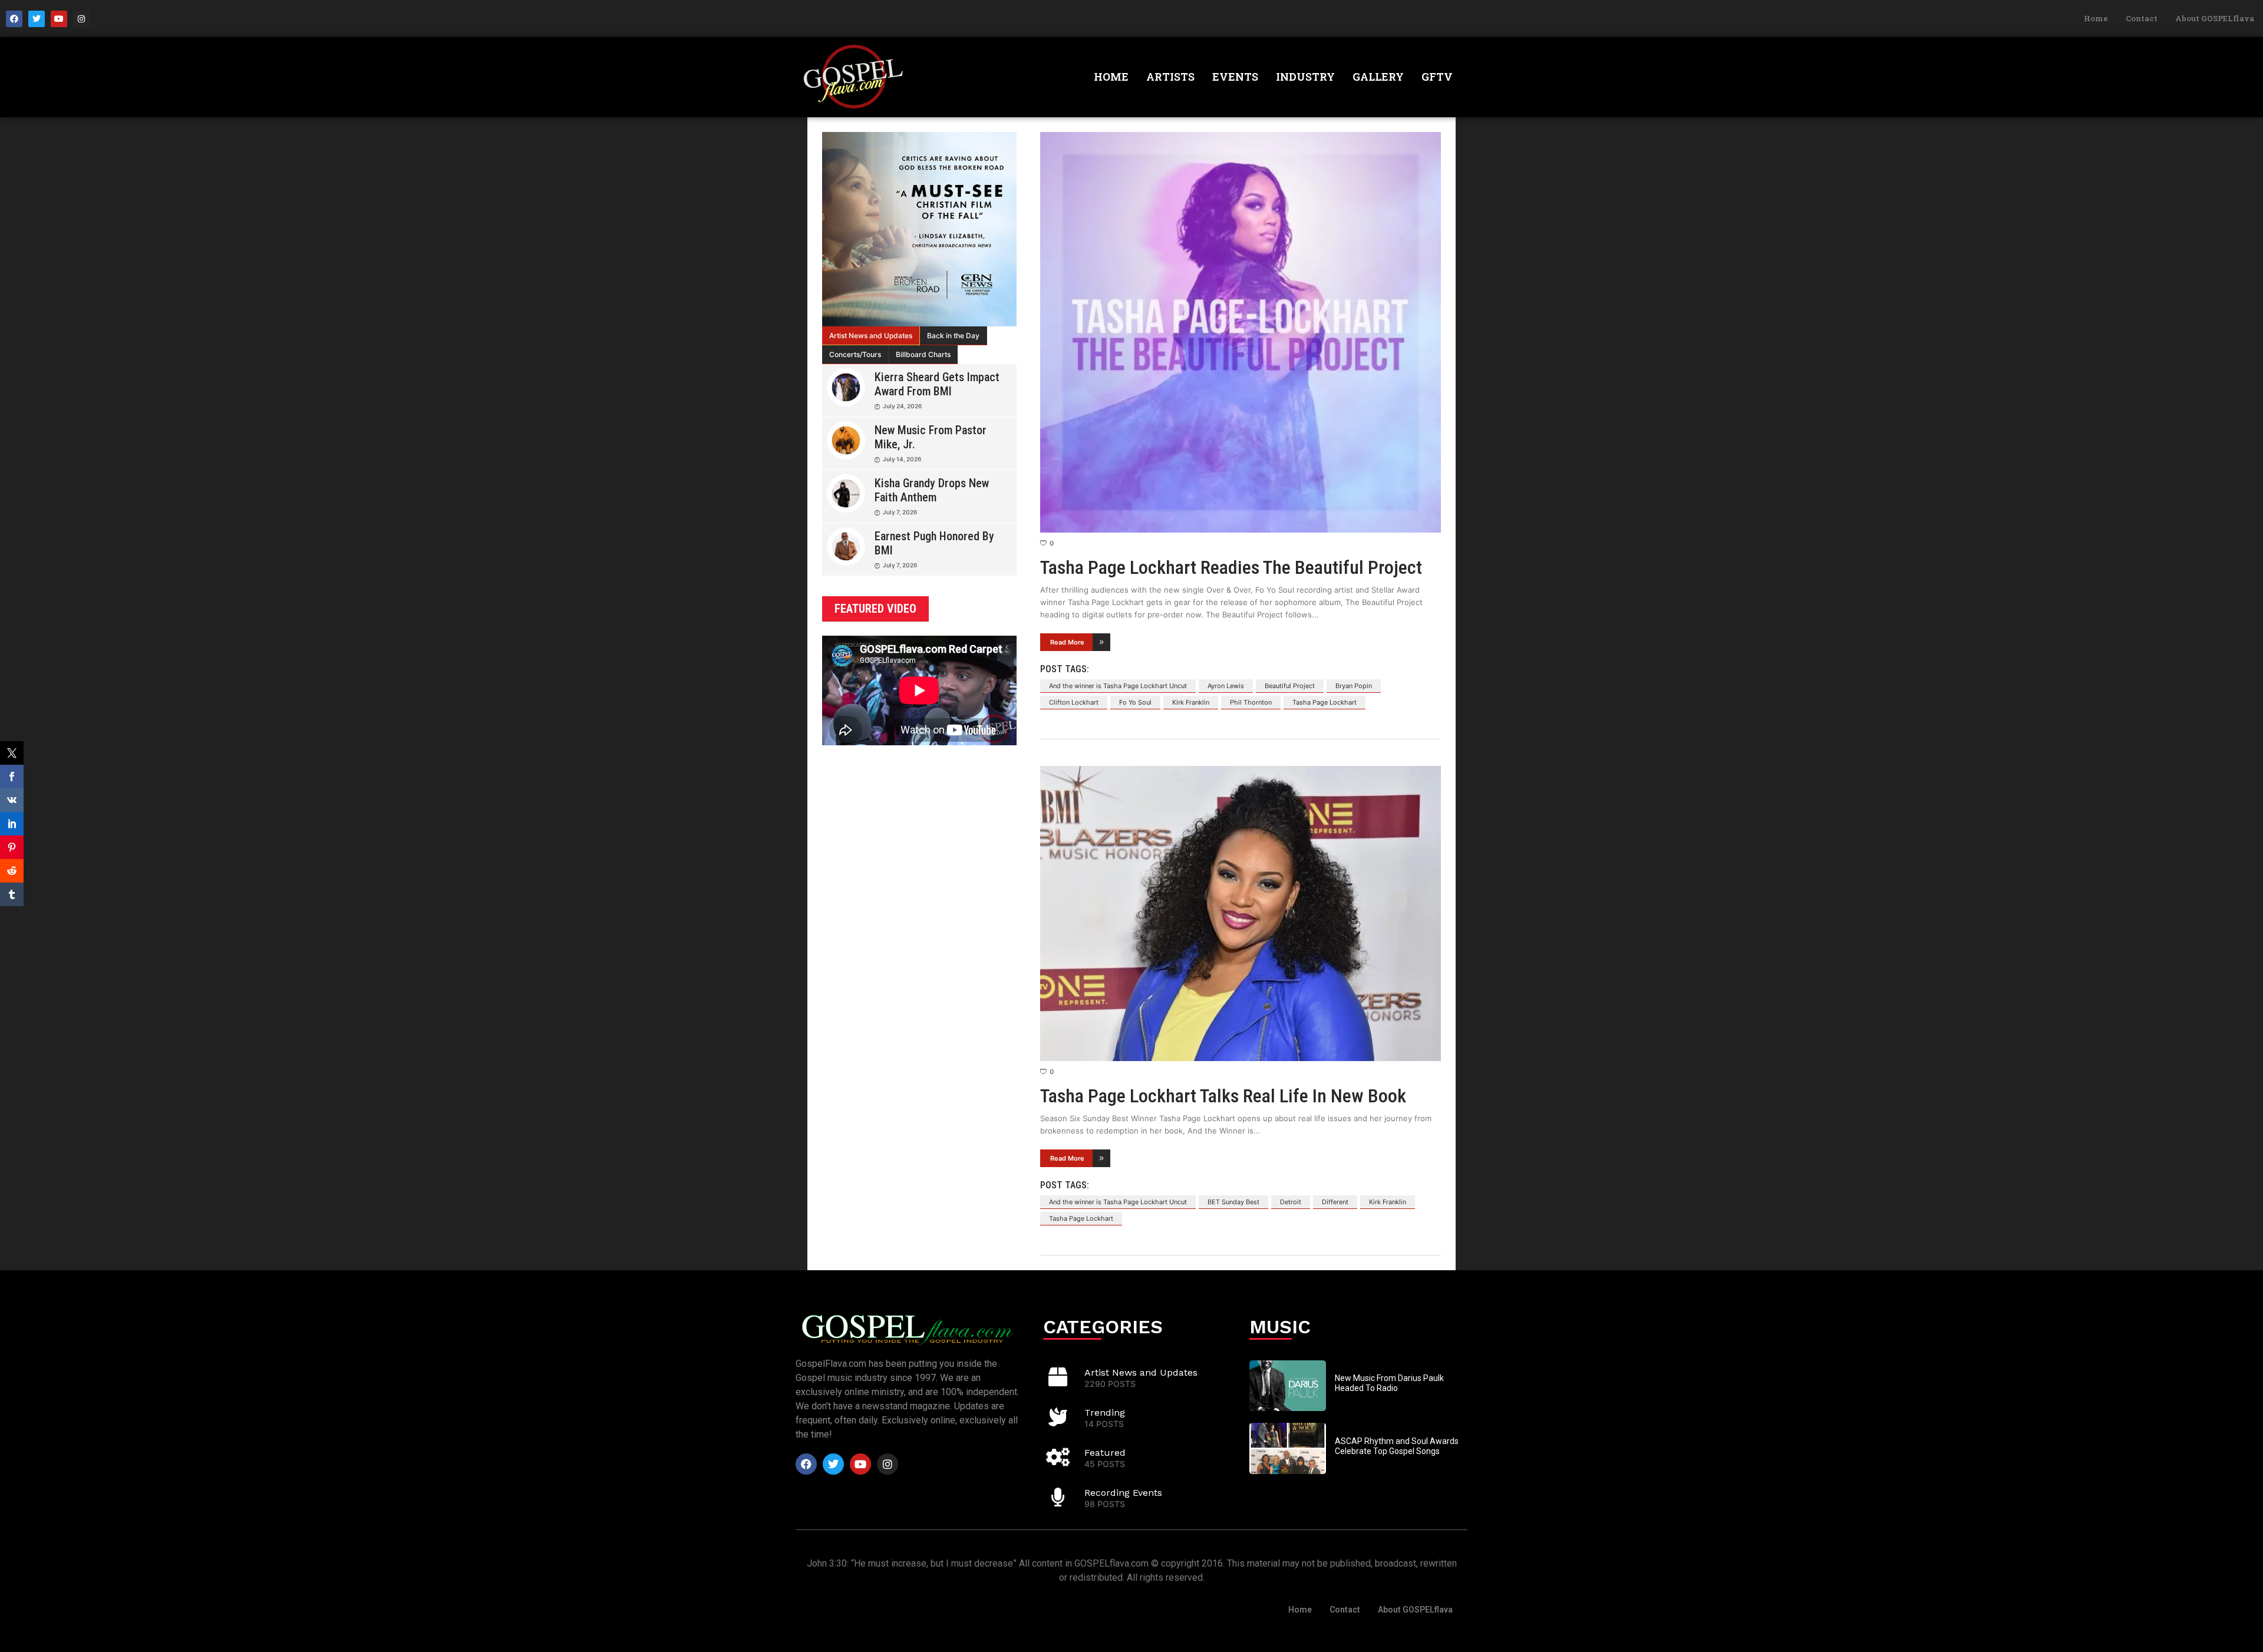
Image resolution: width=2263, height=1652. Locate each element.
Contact (2142, 18)
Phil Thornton (1251, 702)
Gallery (1378, 77)
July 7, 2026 (900, 512)
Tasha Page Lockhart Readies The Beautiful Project (1231, 567)
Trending (1105, 1413)
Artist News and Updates (871, 336)
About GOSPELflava (2215, 18)
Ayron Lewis (1226, 686)
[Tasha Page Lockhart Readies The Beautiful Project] (1241, 332)
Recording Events (1123, 1493)
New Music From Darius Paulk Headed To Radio (1389, 1383)
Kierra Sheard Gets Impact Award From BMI (937, 384)
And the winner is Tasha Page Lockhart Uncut (1118, 686)
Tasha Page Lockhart (1325, 702)
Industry (1305, 77)
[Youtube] (59, 19)
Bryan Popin (1354, 686)
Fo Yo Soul (1135, 702)
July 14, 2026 (902, 459)
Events (1235, 77)
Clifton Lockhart (1074, 702)
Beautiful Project (1290, 686)
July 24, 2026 (902, 406)
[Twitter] (37, 19)
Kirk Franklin (1191, 702)
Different (1335, 1202)
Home (2096, 18)
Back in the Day (953, 336)
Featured (1105, 1453)
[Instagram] (81, 19)
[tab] (871, 336)
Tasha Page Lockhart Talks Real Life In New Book (1223, 1096)
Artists (1170, 77)
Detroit (1291, 1202)
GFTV (1437, 77)
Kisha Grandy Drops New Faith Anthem (932, 490)
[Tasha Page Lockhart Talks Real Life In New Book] (1241, 913)
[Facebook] (14, 19)
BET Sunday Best (1233, 1202)
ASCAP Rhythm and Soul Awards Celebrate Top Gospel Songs (1397, 1446)
